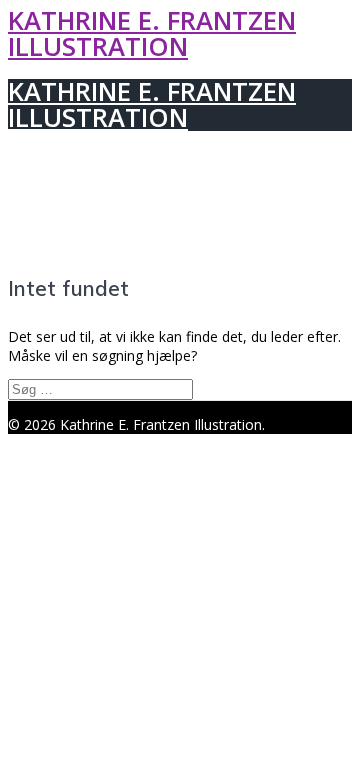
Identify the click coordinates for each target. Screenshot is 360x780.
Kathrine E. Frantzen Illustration (152, 33)
